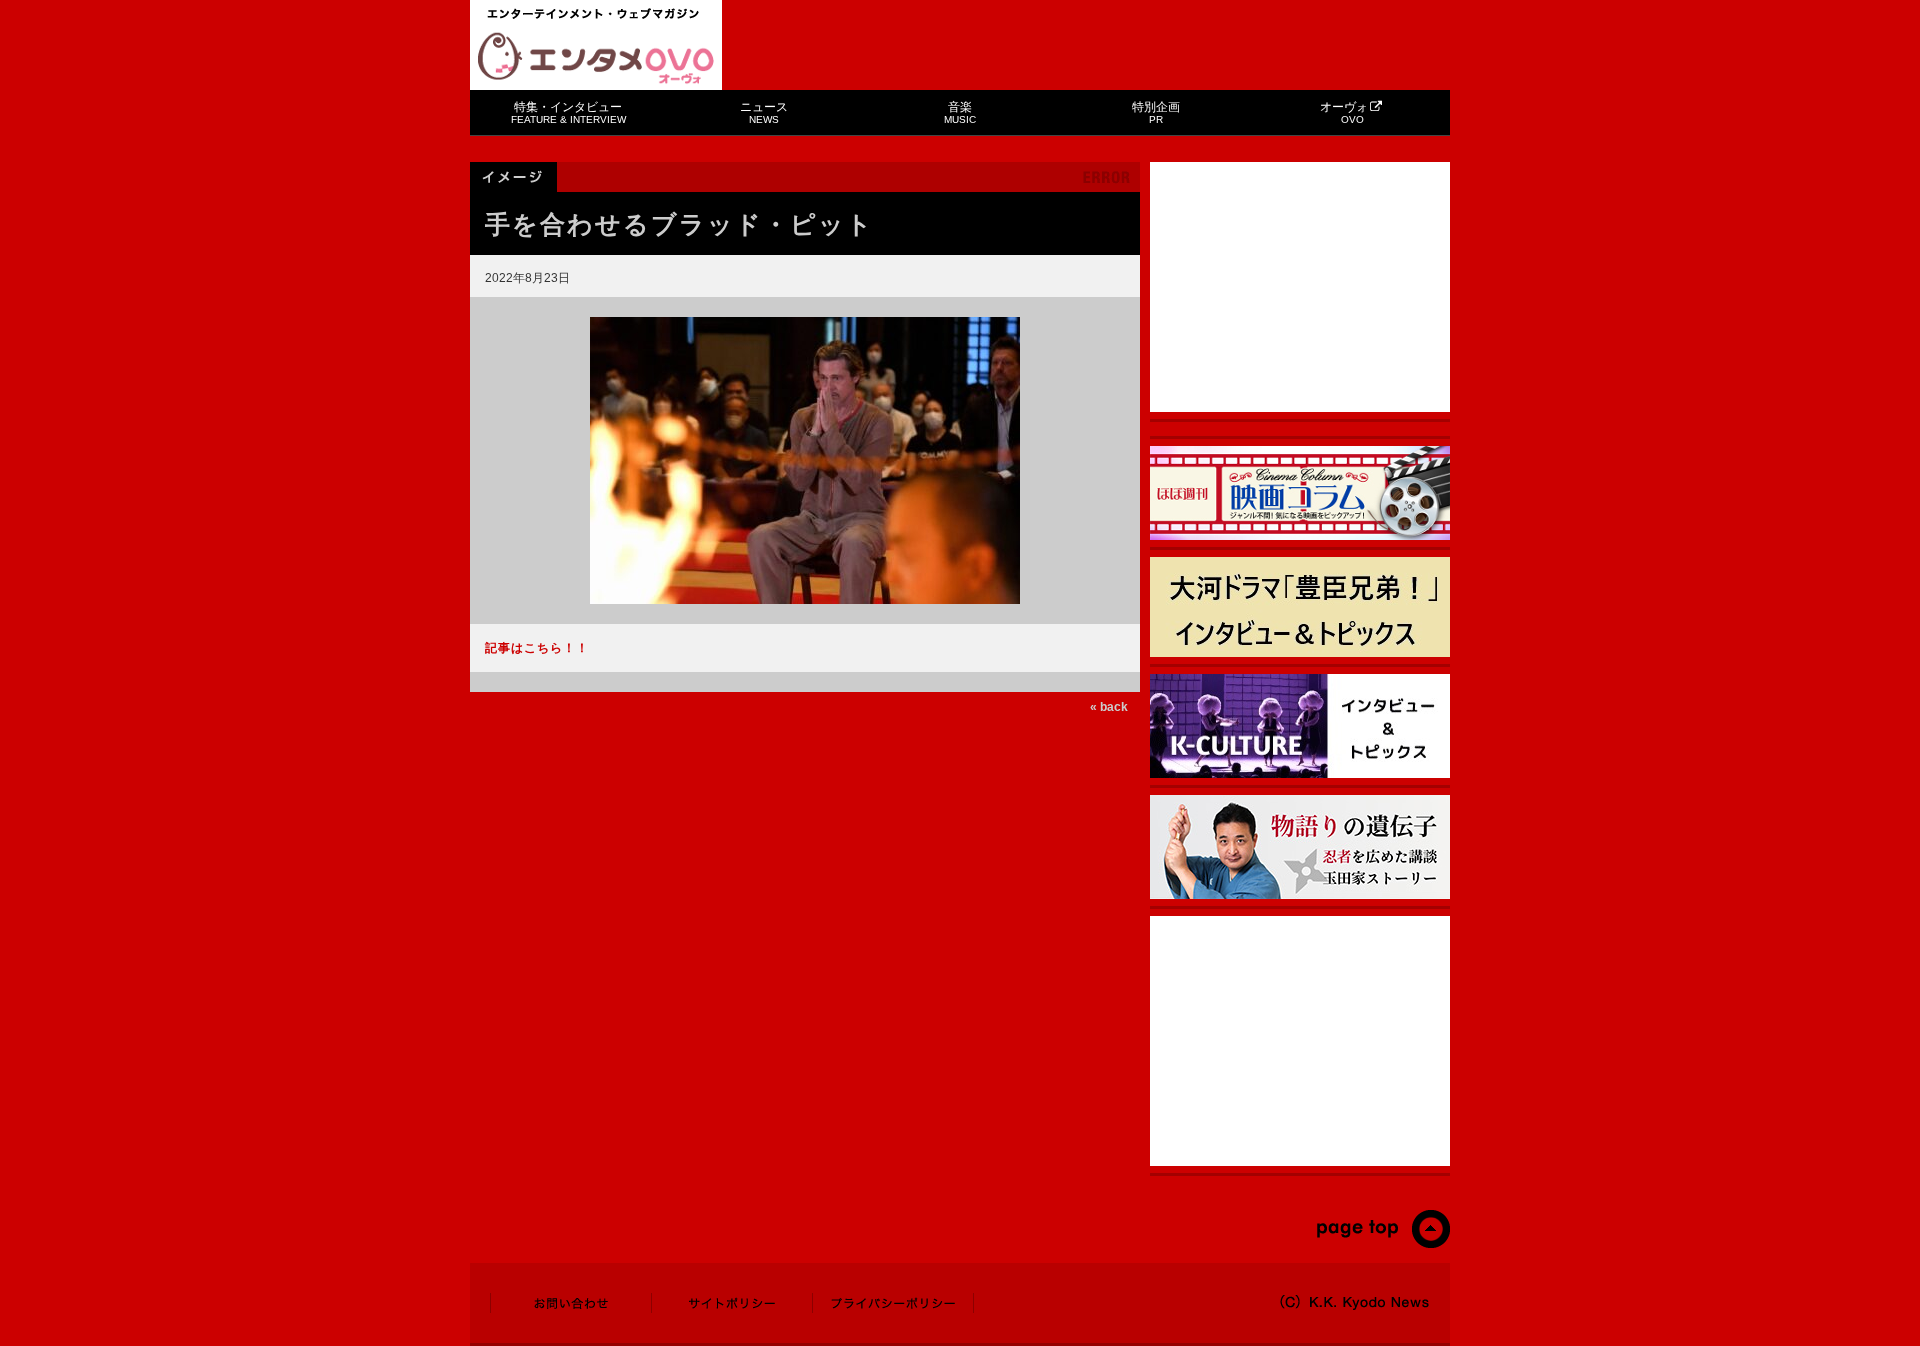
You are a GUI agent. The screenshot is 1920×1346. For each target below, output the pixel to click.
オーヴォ (1344, 112)
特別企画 (1156, 112)
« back (1109, 707)
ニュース (764, 112)
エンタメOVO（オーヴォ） (596, 58)
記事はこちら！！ (537, 648)
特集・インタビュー (568, 112)
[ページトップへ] (1382, 1244)
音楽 (960, 112)
